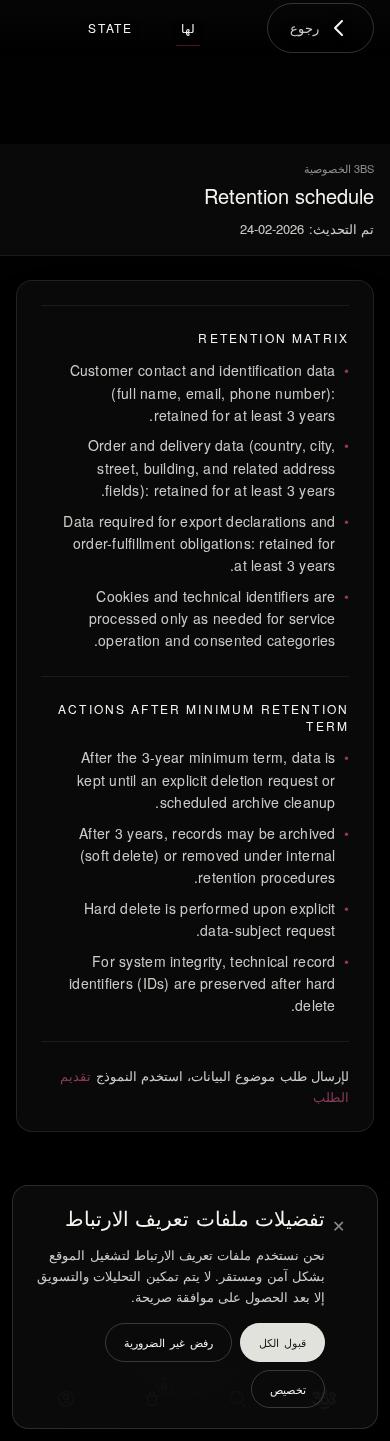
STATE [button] (110, 27)
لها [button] (188, 27)
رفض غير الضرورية (168, 1342)
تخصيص (288, 1389)
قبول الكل (282, 1342)
